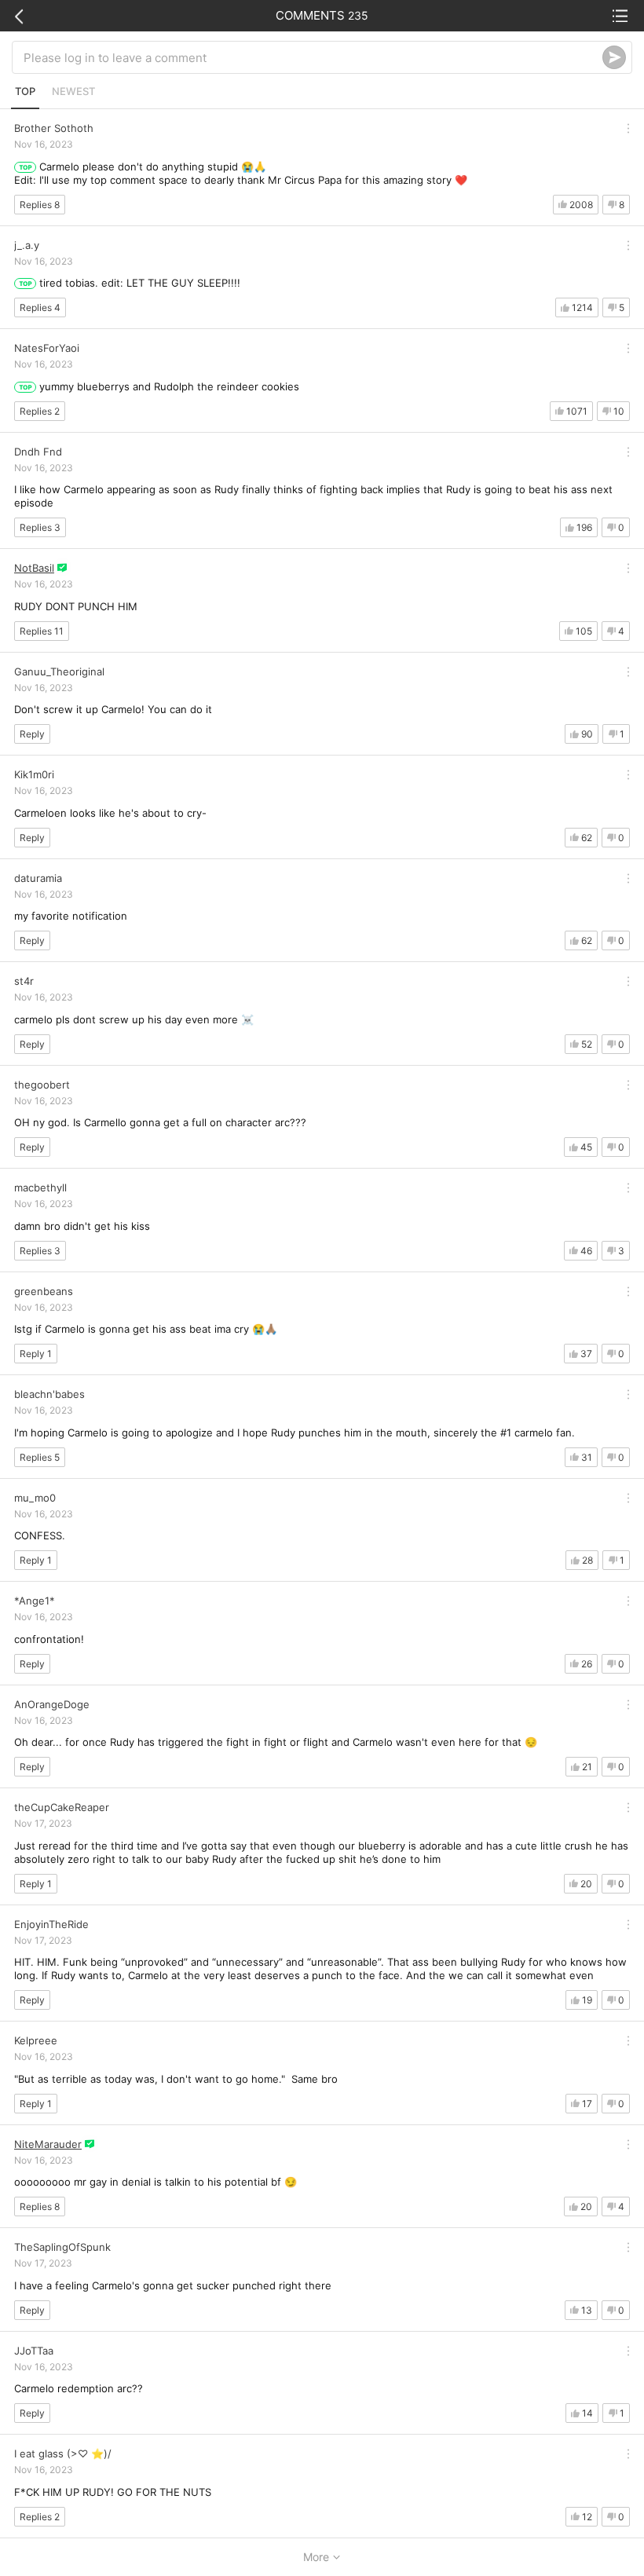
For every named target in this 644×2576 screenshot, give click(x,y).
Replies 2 (40, 411)
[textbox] (313, 57)
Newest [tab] (73, 91)
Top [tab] (25, 91)
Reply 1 (36, 1354)
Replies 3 (40, 527)
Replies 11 (42, 631)
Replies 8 (40, 205)
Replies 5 (40, 1457)
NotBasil (34, 568)
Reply (32, 734)
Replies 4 (40, 307)
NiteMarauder (48, 2144)
